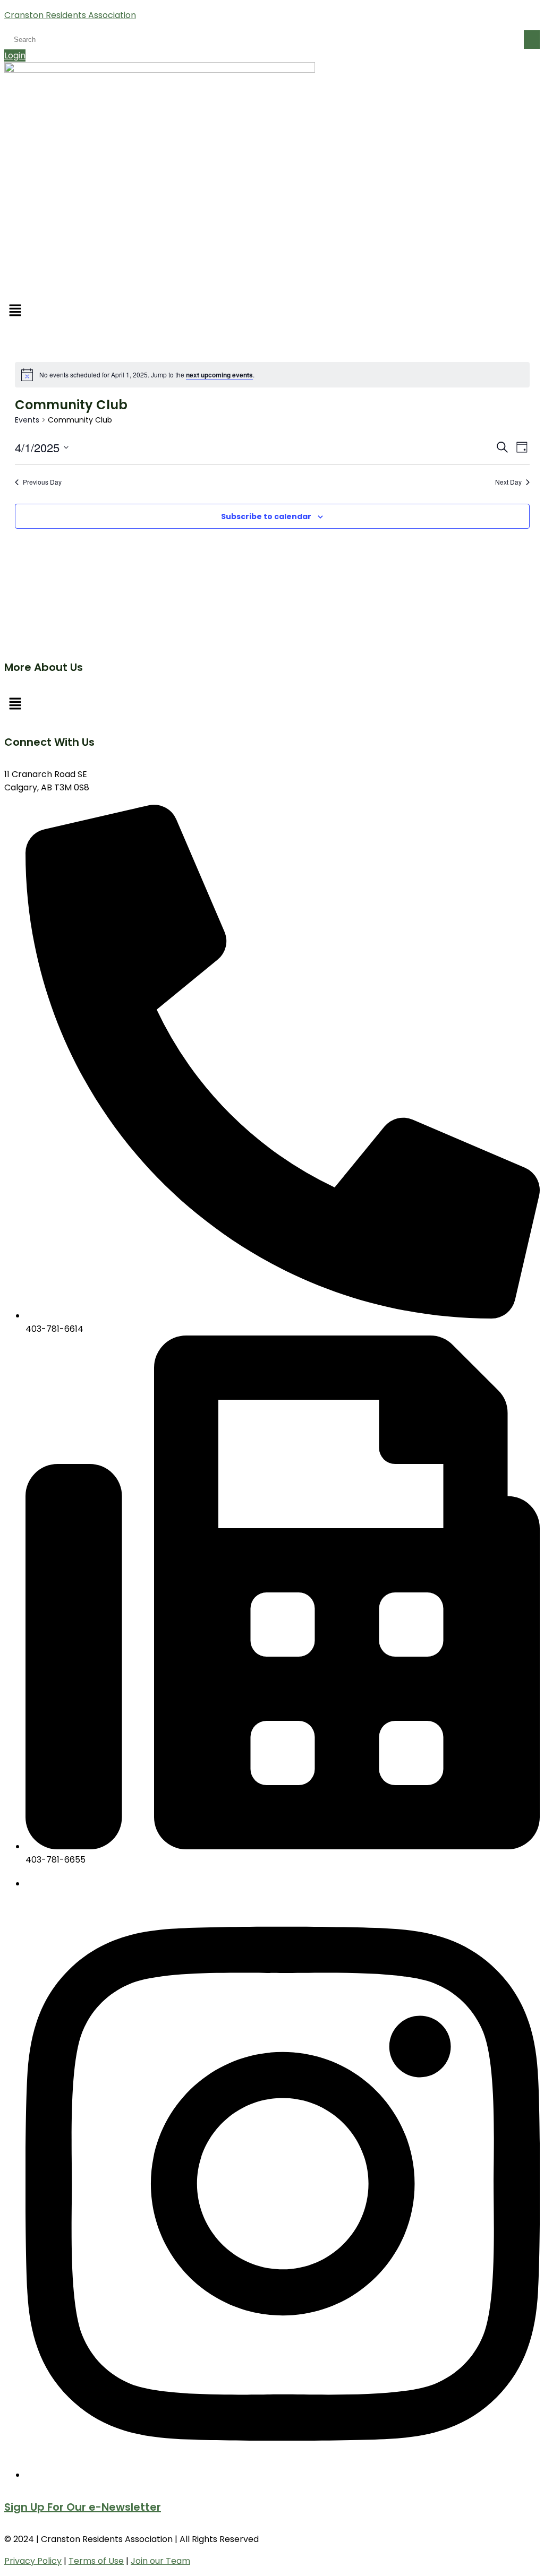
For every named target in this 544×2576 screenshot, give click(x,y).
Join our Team (160, 2561)
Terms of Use (96, 2561)
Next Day (508, 482)
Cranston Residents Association (70, 15)
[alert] (272, 375)
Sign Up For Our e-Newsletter (83, 2507)
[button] (272, 311)
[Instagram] (283, 2475)
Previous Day (42, 482)
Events (27, 420)
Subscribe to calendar (266, 516)
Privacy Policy (33, 2561)
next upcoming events (219, 375)
